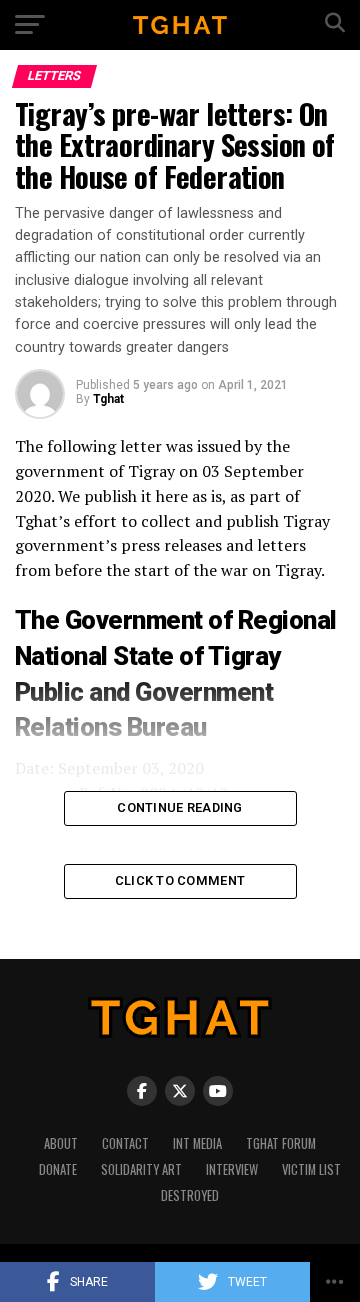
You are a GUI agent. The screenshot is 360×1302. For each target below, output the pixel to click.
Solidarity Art (141, 1169)
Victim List (311, 1169)
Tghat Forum (281, 1143)
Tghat (108, 399)
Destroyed (190, 1195)
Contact (125, 1143)
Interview (232, 1169)
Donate (58, 1169)
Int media (197, 1143)
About (61, 1143)
